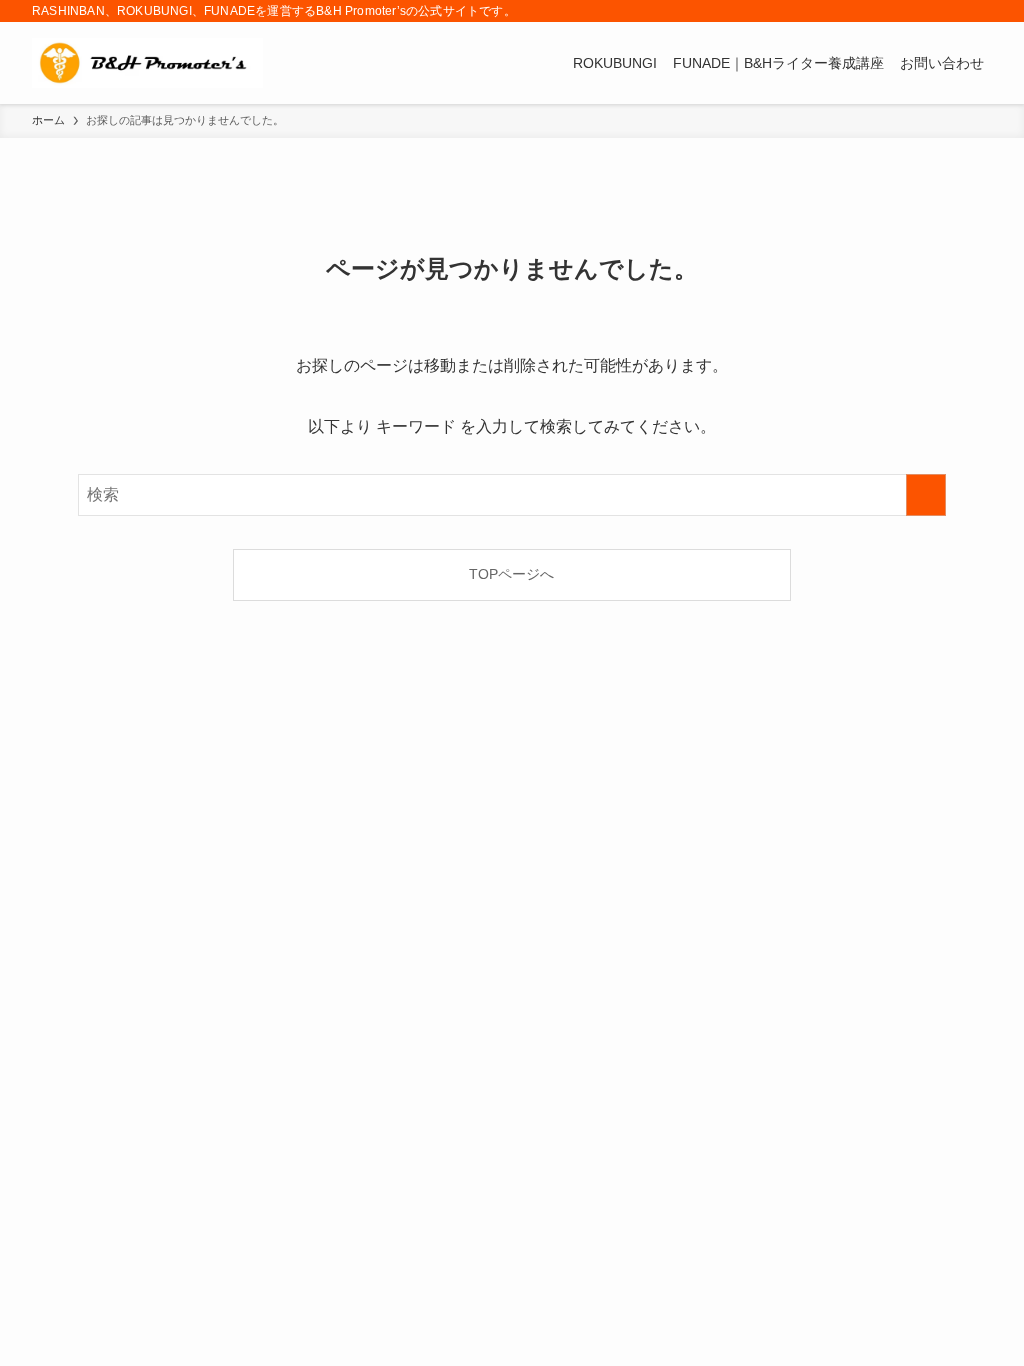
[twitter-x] (901, 11)
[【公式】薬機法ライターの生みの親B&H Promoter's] (147, 63)
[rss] (953, 11)
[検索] (979, 11)
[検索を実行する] (926, 495)
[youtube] (927, 11)
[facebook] (875, 11)
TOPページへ (511, 574)
